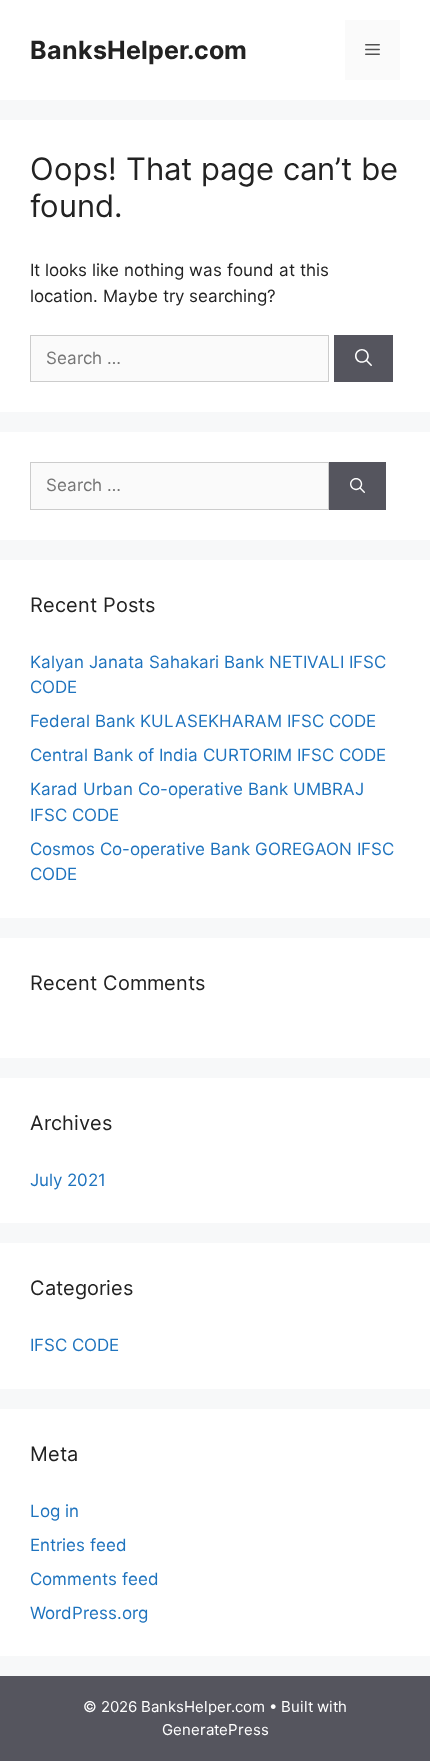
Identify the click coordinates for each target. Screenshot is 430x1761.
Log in (54, 1511)
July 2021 (68, 1180)
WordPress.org (89, 1613)
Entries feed (78, 1545)
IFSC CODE (74, 1345)
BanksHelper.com (138, 50)
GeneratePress (215, 1729)
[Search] (363, 359)
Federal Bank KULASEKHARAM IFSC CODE (203, 721)
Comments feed (94, 1579)
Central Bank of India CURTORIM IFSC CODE (208, 755)
